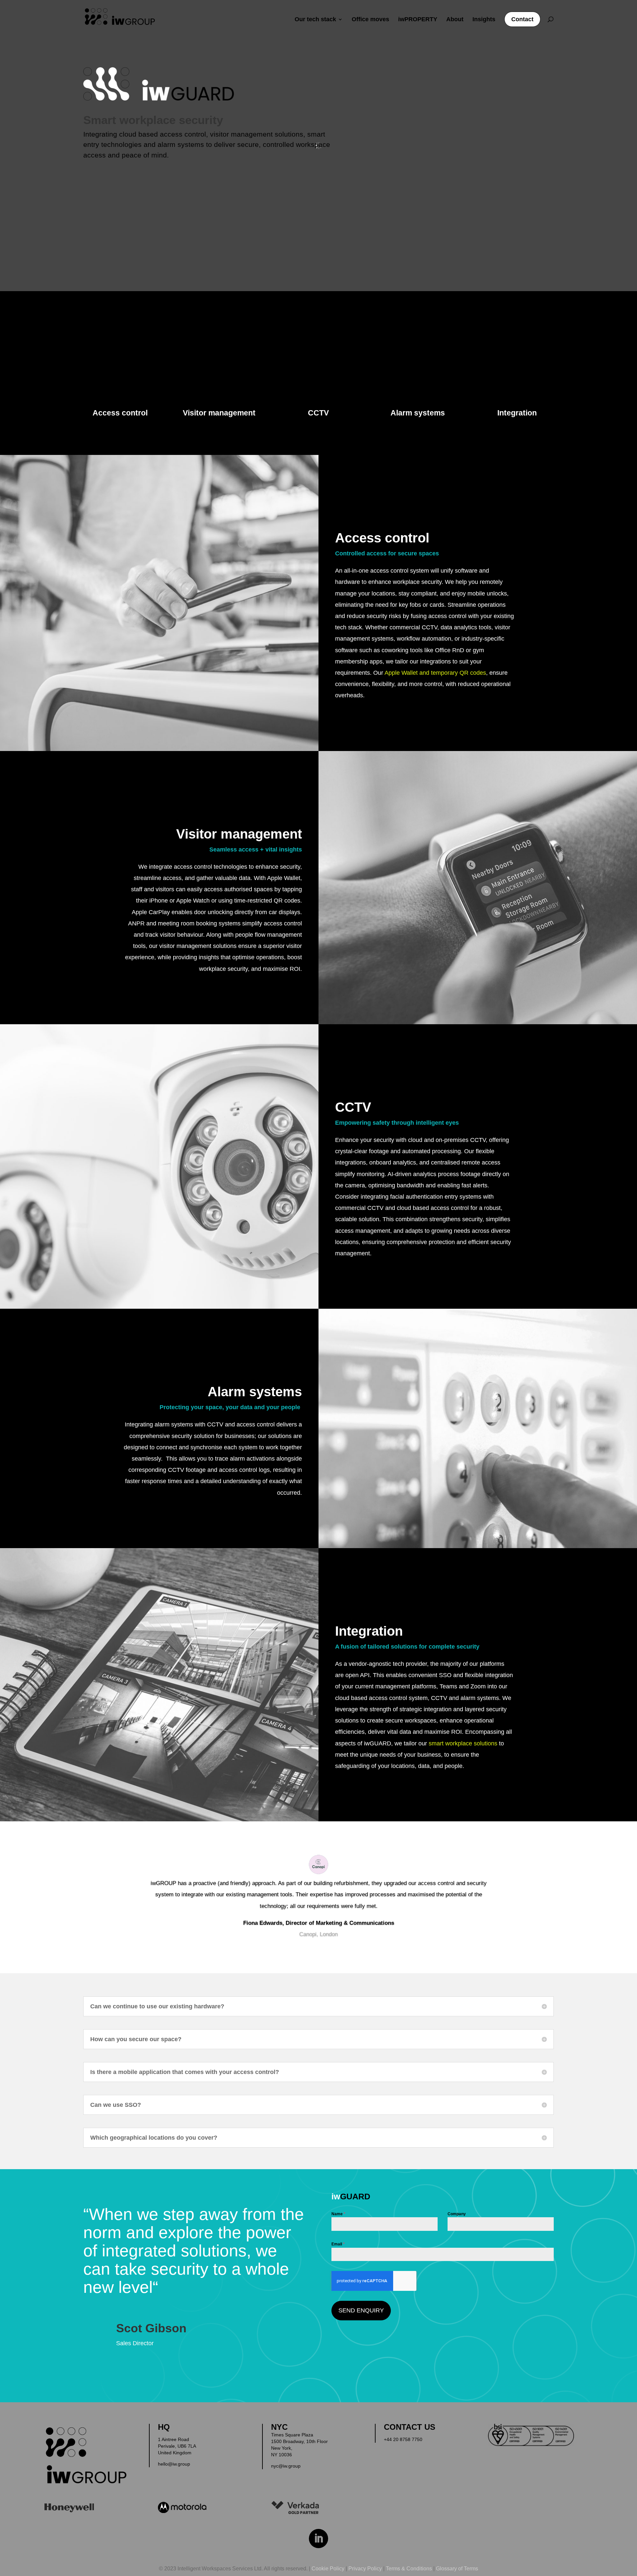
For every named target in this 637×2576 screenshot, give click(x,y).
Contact (522, 19)
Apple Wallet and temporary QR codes (435, 673)
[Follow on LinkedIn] (318, 2539)
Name (338, 2214)
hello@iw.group (174, 2464)
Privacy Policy (365, 2569)
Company (457, 2214)
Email (338, 2244)
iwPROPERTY (418, 20)
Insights (484, 20)
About (455, 20)
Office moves (370, 20)
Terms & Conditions (409, 2569)
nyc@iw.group (286, 2466)
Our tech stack (315, 20)
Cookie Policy (328, 2569)
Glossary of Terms (457, 2569)
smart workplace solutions (463, 1743)
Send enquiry (361, 2310)
